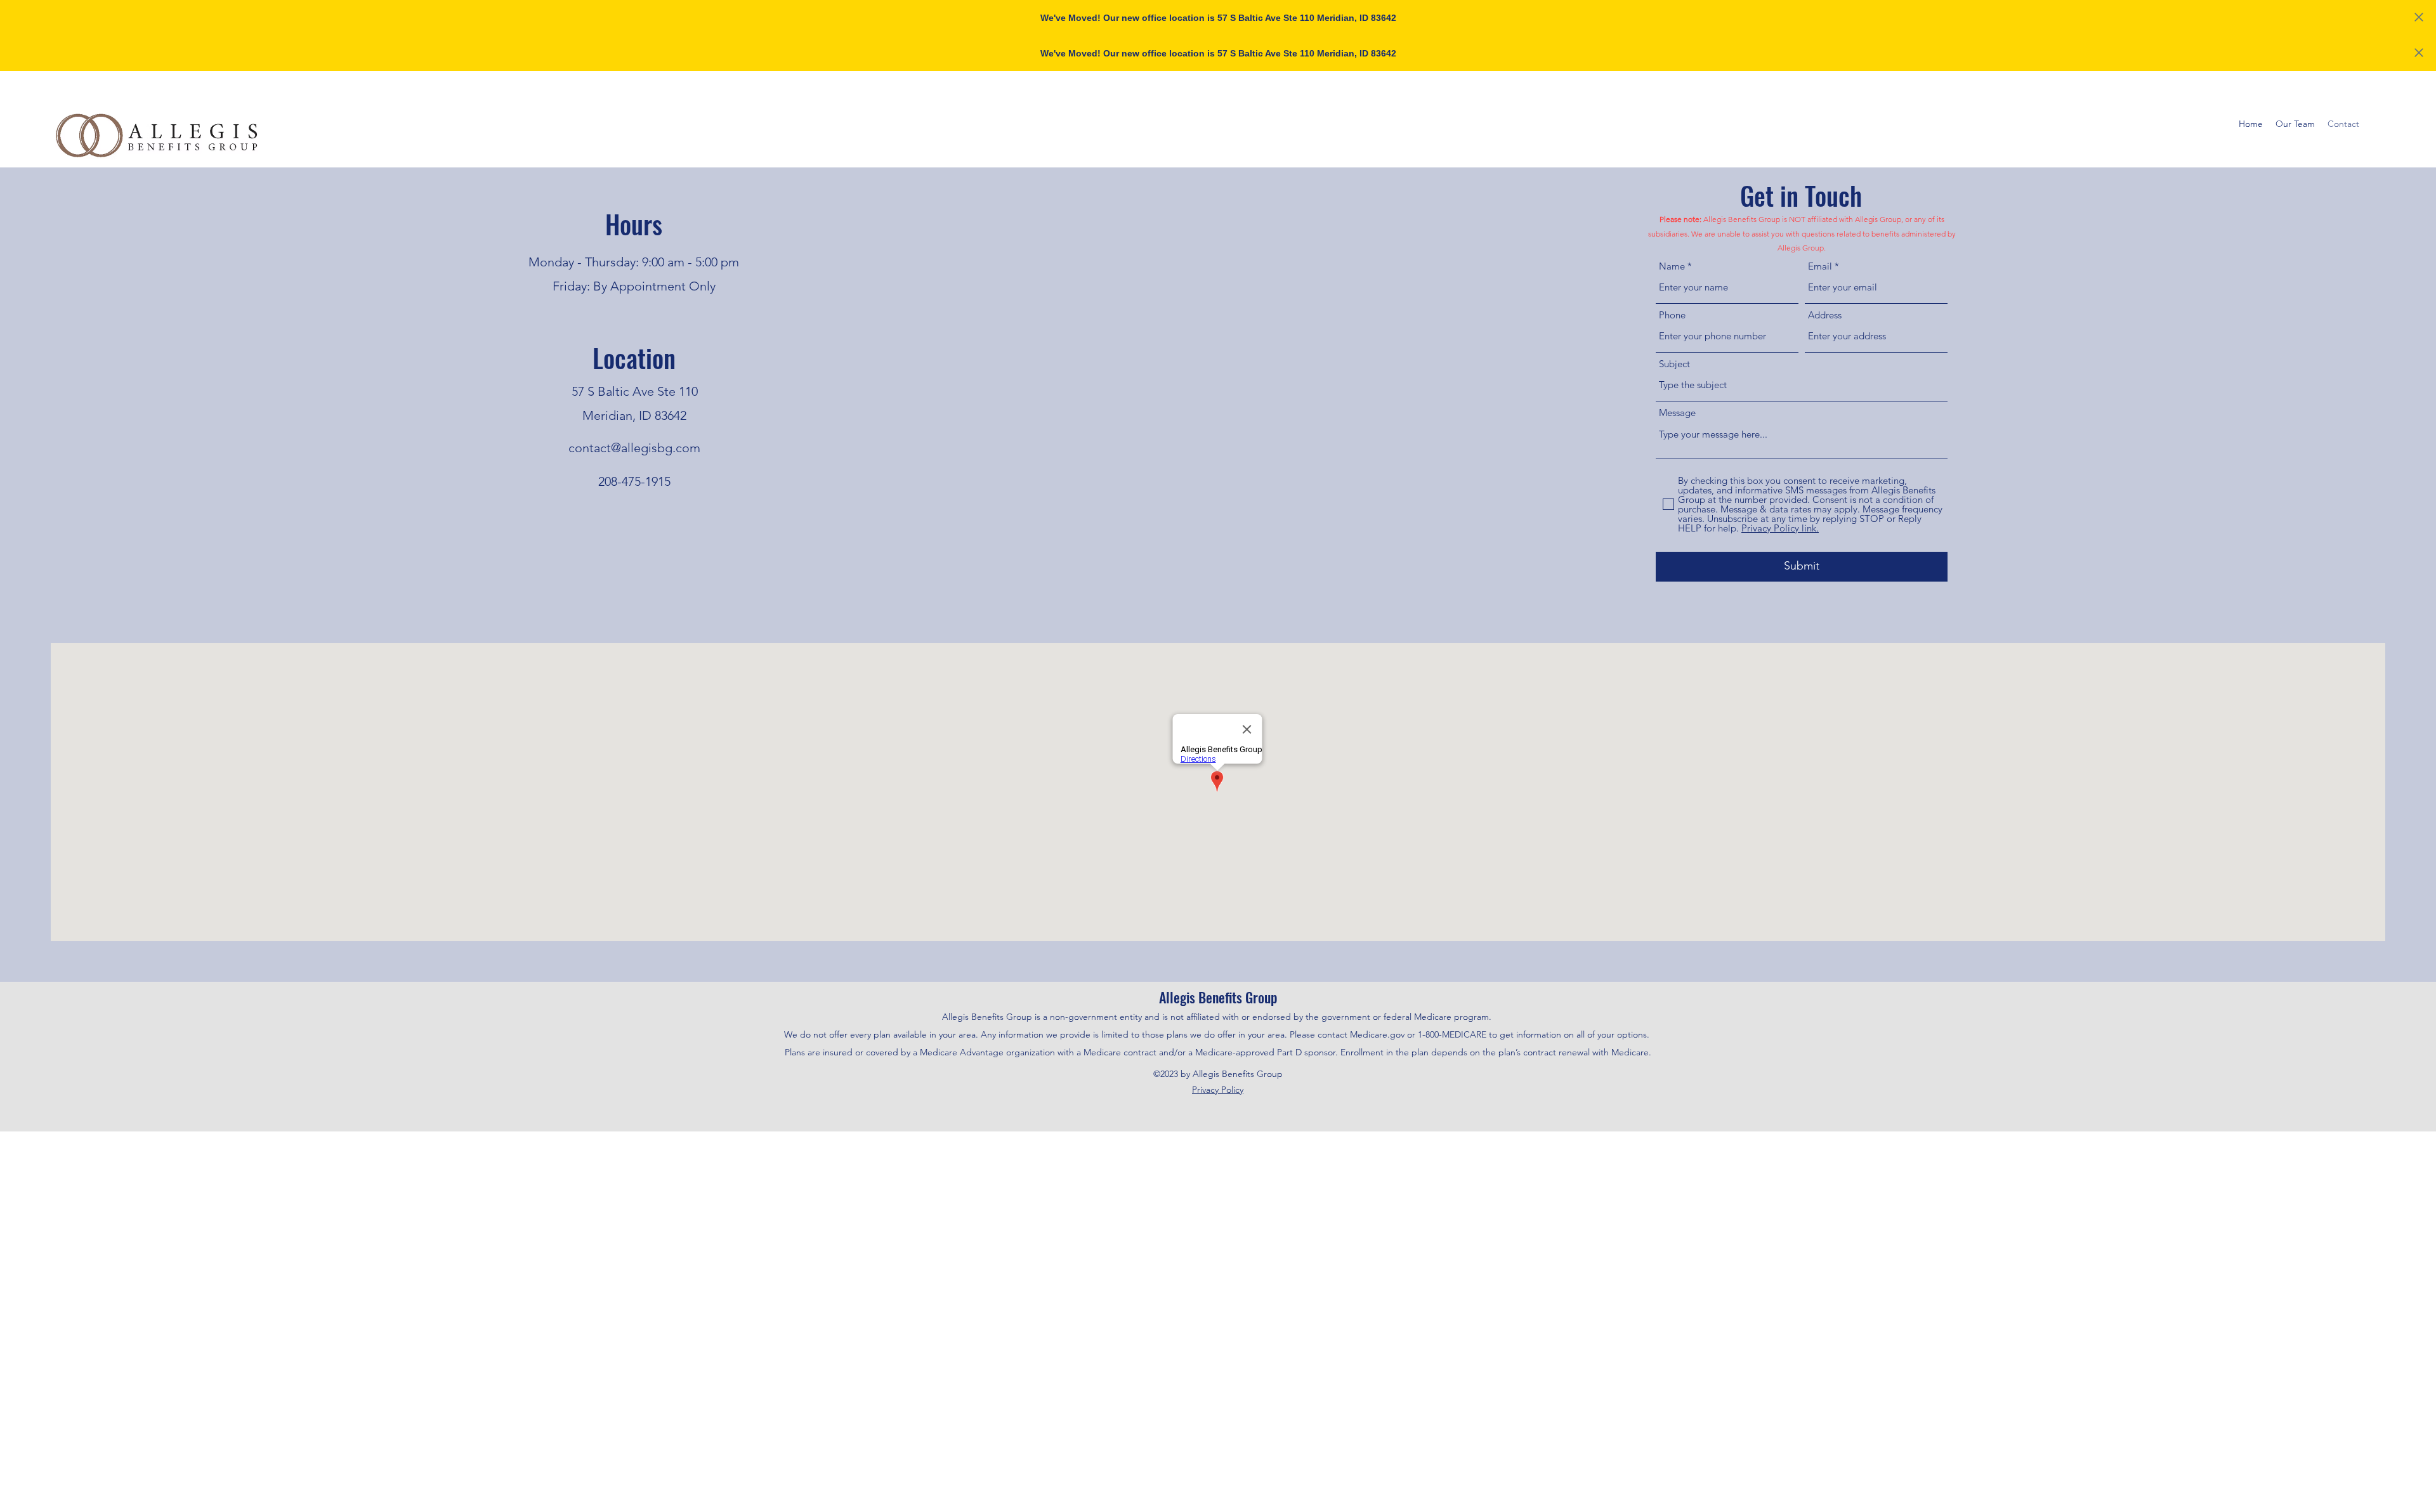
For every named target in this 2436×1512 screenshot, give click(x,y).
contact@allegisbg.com (634, 448)
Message (1677, 413)
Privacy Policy (1218, 1090)
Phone (1672, 315)
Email (1820, 266)
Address (1825, 315)
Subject (1674, 364)
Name (1672, 266)
